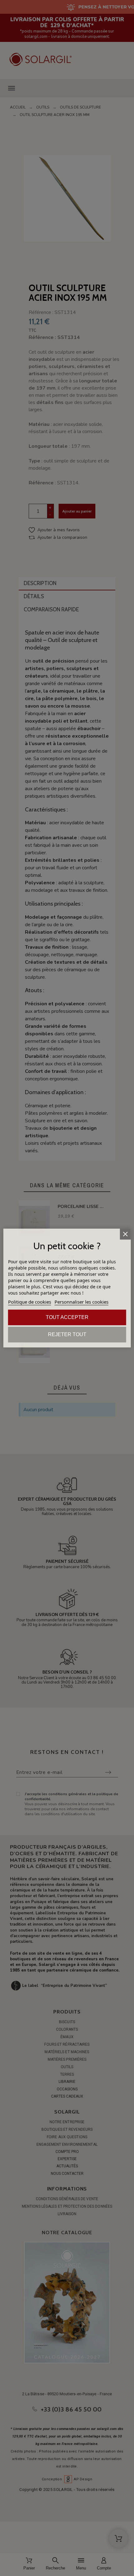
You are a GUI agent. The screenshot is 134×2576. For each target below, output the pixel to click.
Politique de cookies (30, 1302)
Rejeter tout (67, 1334)
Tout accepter (67, 1317)
